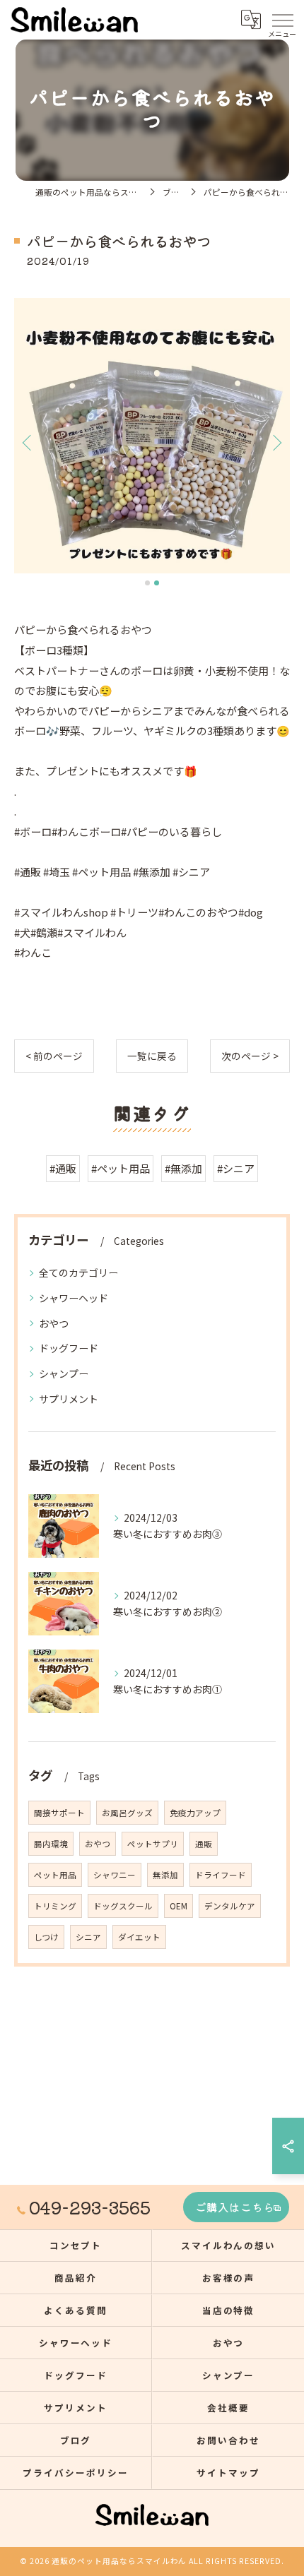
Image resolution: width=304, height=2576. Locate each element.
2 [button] (157, 583)
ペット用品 (55, 1875)
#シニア (236, 1168)
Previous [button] (28, 442)
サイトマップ (228, 2473)
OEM (179, 1906)
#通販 (63, 1168)
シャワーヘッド (74, 1298)
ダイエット (139, 1937)
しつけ (46, 1937)
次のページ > (250, 1056)
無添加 (165, 1875)
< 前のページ (54, 1056)
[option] (152, 436)
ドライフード (221, 1875)
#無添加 (183, 1168)
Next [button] (276, 442)
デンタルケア (230, 1906)
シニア (88, 1937)
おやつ (54, 1323)
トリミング (55, 1906)
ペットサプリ (153, 1844)
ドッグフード (69, 1348)
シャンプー (64, 1373)
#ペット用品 (121, 1168)
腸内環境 (51, 1844)
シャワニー (115, 1875)
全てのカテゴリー (78, 1272)
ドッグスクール (123, 1906)
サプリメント (69, 1399)
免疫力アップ (195, 1813)
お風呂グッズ (127, 1813)
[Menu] (282, 19)
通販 (204, 1844)
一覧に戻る (152, 1056)
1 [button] (147, 583)
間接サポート (59, 1813)
